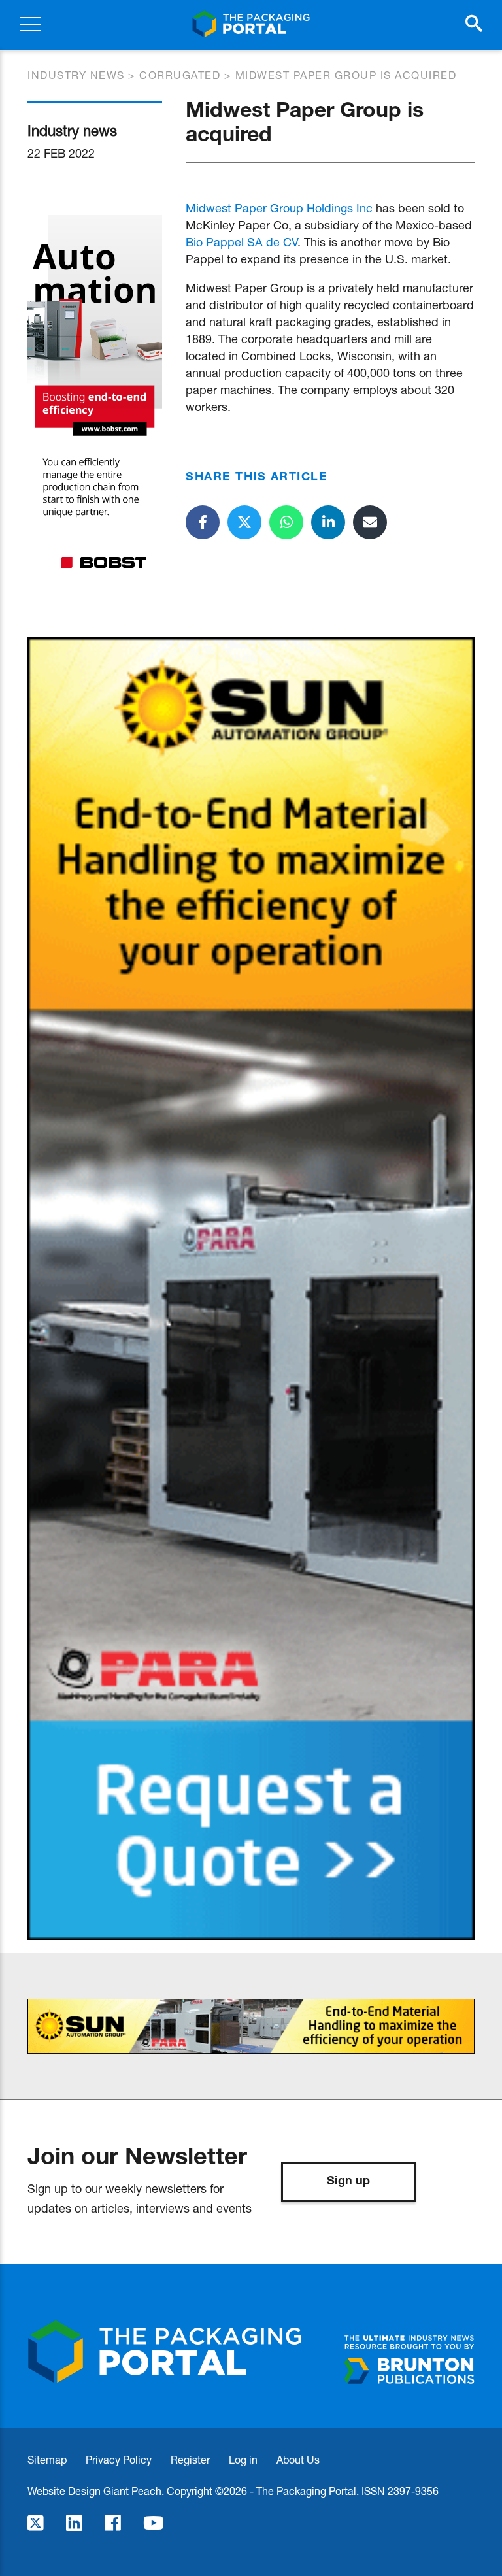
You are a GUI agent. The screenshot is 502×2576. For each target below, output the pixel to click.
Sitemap (47, 2459)
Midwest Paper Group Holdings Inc (279, 208)
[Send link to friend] (370, 522)
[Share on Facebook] (203, 522)
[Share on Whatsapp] (286, 522)
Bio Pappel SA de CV (242, 242)
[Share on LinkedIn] (328, 522)
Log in (243, 2459)
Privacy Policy (119, 2459)
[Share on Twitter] (244, 522)
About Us (298, 2459)
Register (190, 2459)
